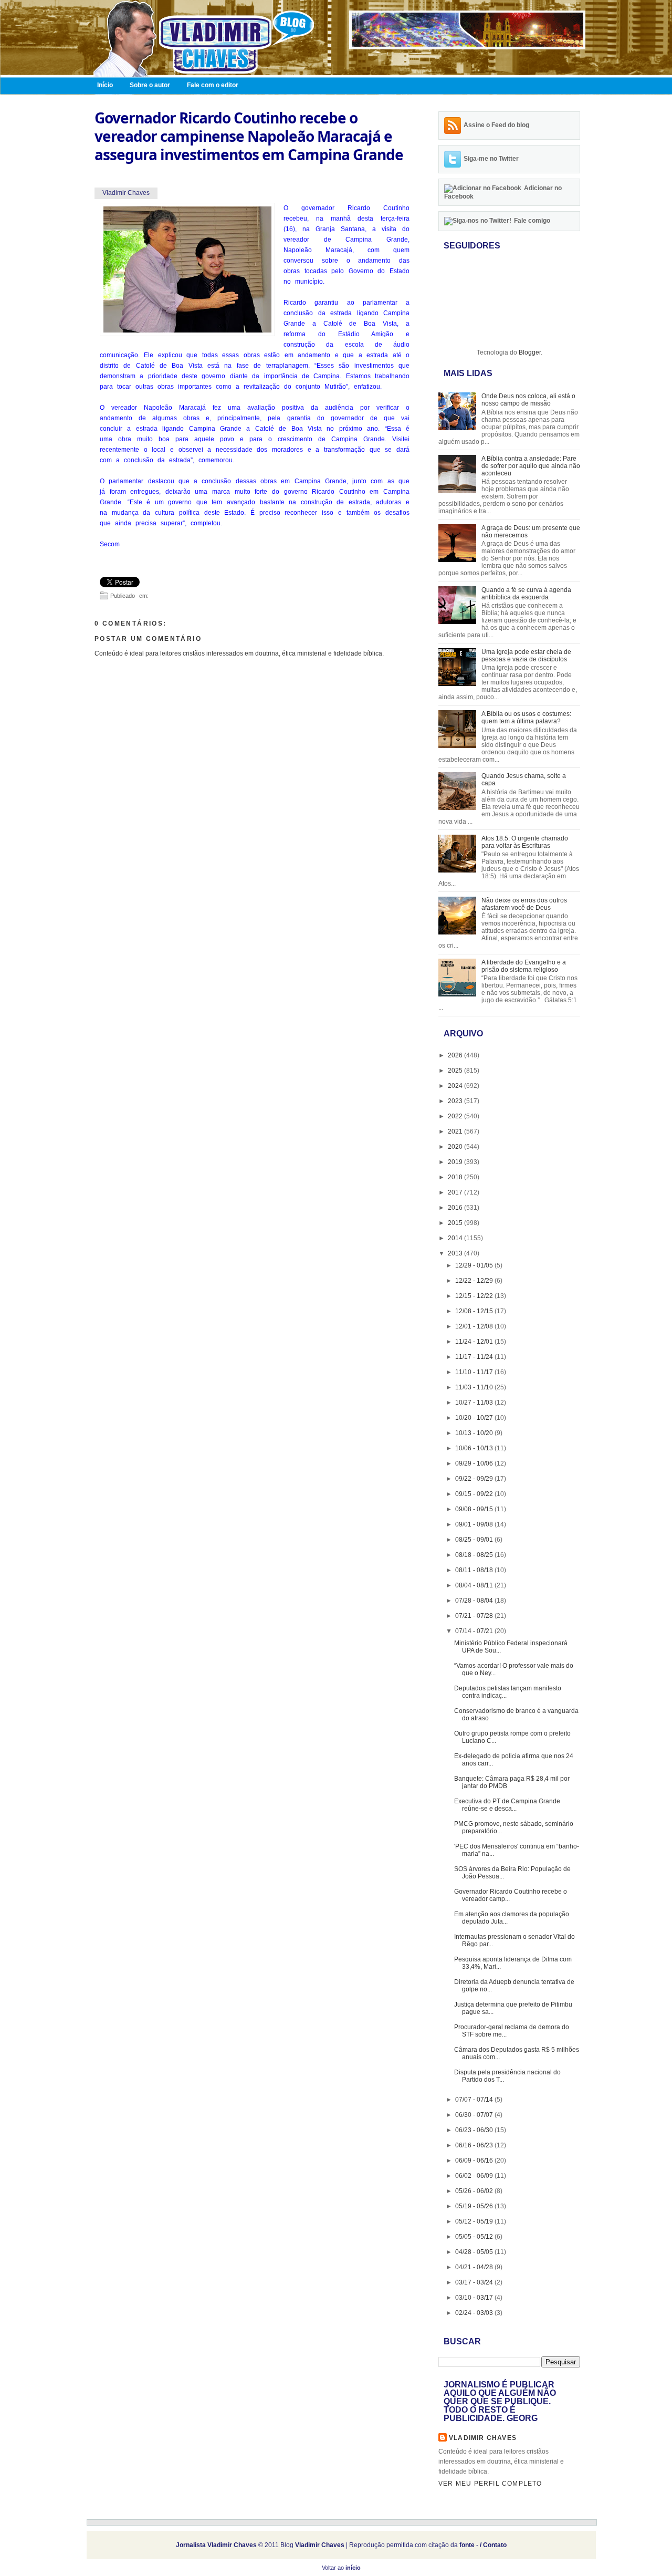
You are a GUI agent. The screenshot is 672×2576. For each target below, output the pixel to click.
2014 (456, 1238)
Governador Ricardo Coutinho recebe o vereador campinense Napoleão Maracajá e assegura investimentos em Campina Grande (249, 136)
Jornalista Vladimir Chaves (216, 2545)
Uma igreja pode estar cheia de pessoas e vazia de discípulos (526, 656)
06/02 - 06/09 (475, 2176)
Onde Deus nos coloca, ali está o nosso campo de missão (528, 400)
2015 (456, 1223)
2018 (456, 1177)
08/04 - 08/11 (475, 1585)
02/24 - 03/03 (475, 2313)
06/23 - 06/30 (475, 2130)
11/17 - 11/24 (475, 1357)
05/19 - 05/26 (475, 2206)
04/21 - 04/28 (475, 2267)
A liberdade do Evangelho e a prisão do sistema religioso (524, 966)
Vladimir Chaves (483, 2438)
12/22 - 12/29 (475, 1281)
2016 (456, 1208)
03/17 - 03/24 (475, 2282)
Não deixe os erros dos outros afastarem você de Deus (524, 904)
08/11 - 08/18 (475, 1570)
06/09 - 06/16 (475, 2160)
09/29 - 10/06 (475, 1463)
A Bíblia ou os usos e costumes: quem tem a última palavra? (526, 718)
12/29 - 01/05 (475, 1265)
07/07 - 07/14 (475, 2100)
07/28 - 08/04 (475, 1601)
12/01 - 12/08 (475, 1326)
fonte (467, 2545)
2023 (456, 1101)
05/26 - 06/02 (475, 2191)
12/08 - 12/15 (475, 1311)
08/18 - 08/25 (475, 1555)
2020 (456, 1147)
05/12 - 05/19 (475, 2221)
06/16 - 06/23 (475, 2145)
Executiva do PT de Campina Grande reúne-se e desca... (507, 1805)
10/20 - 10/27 (475, 1418)
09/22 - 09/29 (475, 1479)
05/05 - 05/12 (475, 2237)
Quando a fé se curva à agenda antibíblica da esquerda (526, 594)
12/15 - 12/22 (475, 1296)
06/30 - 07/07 (475, 2115)
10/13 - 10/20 (475, 1433)
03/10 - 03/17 (475, 2298)
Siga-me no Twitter (491, 159)
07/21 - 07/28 (475, 1616)
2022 (456, 1116)
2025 (456, 1071)
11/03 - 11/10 (475, 1387)
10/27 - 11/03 (475, 1403)
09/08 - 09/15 (475, 1509)
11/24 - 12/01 (475, 1342)
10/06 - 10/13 (475, 1448)
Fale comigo (532, 221)
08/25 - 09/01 (475, 1540)
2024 (456, 1086)
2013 (456, 1253)
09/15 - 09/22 (475, 1494)
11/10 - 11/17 (475, 1372)
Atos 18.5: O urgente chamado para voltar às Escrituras (525, 842)
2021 (456, 1131)
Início (105, 85)
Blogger (530, 352)
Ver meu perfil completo (490, 2484)
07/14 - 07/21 (475, 1631)
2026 (456, 1055)
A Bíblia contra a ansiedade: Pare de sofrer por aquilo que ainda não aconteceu (531, 466)
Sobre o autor (150, 85)
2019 (456, 1162)
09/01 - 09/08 (475, 1524)
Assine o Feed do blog (496, 125)
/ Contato (493, 2545)
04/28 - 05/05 (475, 2252)
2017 (456, 1192)
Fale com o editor (213, 85)
